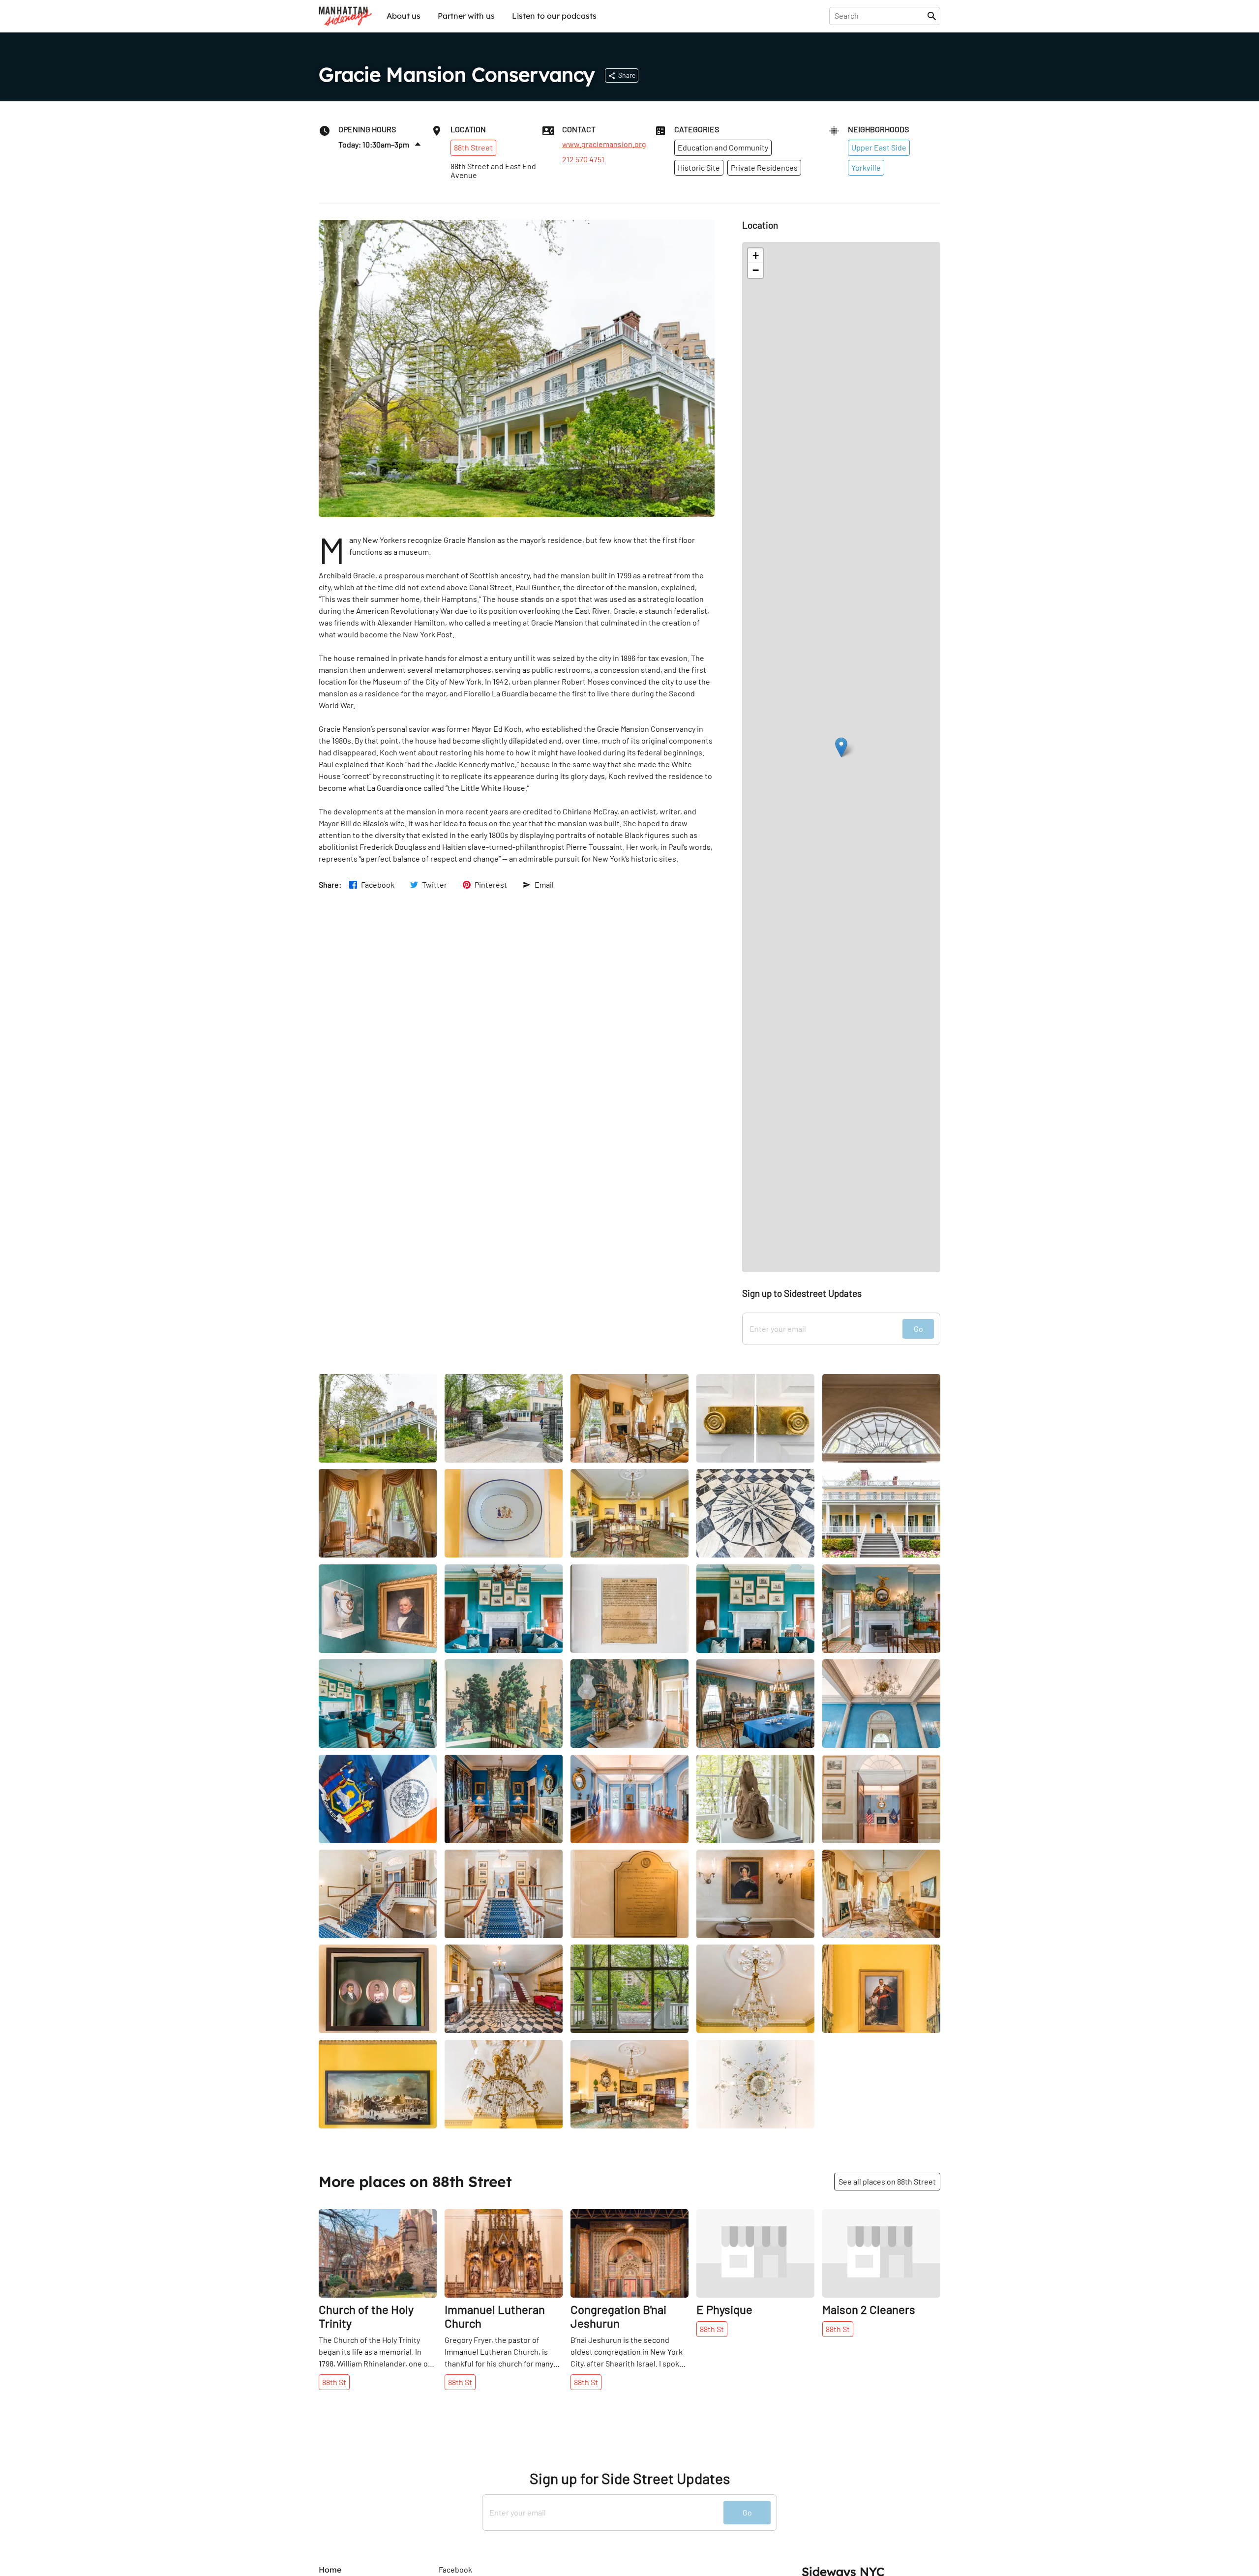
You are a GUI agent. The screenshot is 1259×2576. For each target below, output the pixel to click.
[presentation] (880, 16)
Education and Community (723, 147)
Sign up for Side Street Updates (630, 2478)
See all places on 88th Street (887, 2181)
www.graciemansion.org (604, 144)
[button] (841, 747)
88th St (334, 2382)
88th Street (473, 147)
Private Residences (764, 167)
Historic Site (699, 167)
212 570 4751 (583, 159)
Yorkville (866, 167)
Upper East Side (879, 147)
